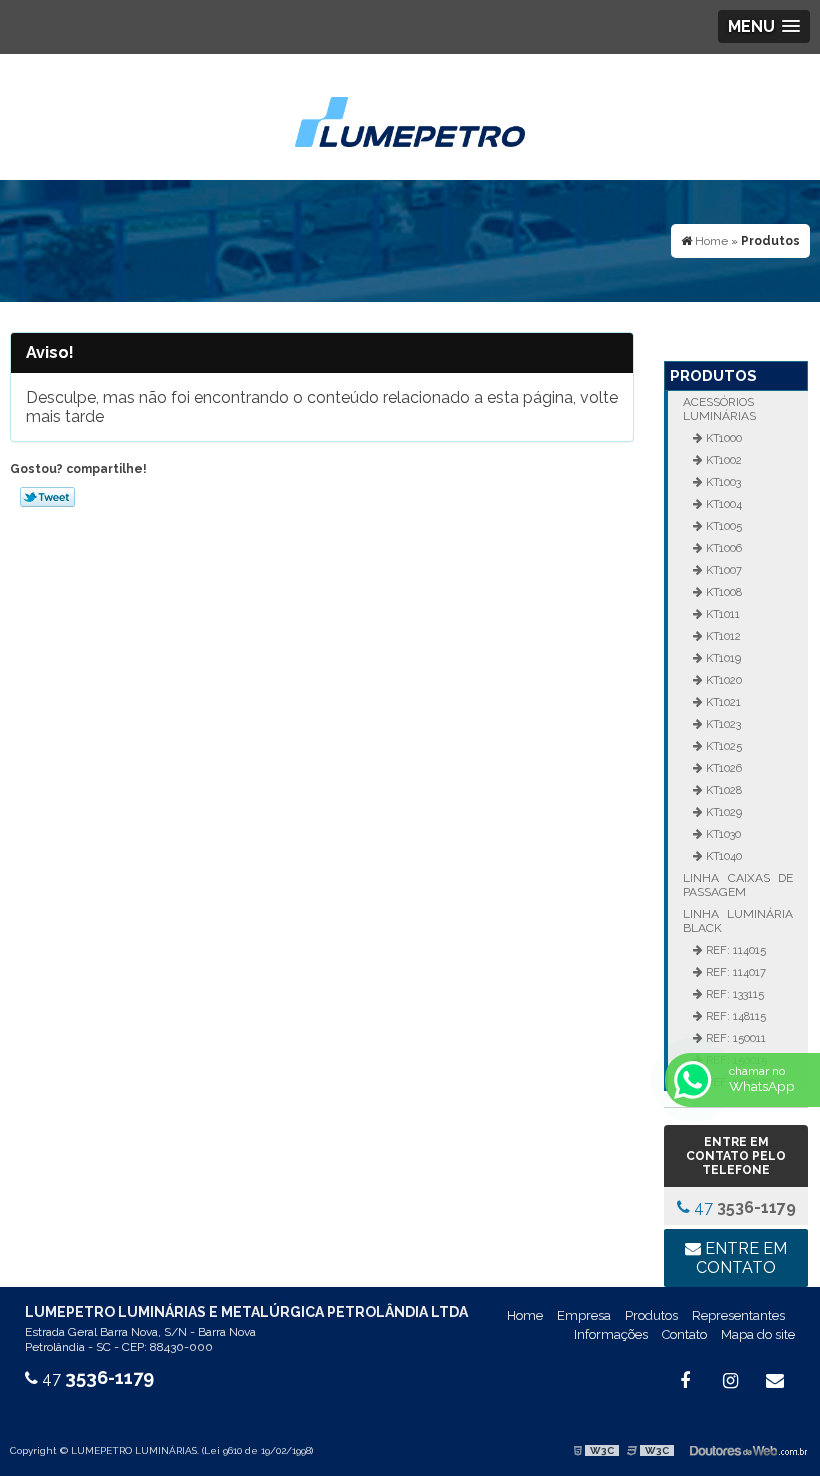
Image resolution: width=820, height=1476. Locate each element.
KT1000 (722, 438)
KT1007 (722, 570)
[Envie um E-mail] (775, 1381)
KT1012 (722, 636)
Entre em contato (741, 1258)
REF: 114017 (734, 972)
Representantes (738, 1315)
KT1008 (722, 592)
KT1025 (722, 746)
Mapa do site (758, 1334)
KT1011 (721, 614)
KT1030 (722, 834)
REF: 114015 (734, 950)
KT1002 (722, 460)
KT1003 (722, 482)
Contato (684, 1334)
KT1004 (722, 504)
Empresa (584, 1315)
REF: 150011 (734, 1038)
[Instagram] (730, 1381)
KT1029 (722, 812)
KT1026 (722, 768)
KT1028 (722, 790)
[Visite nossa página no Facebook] (685, 1381)
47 (743, 1207)
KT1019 (722, 658)
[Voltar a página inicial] (410, 115)
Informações (611, 1334)
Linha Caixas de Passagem (738, 885)
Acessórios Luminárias (719, 409)
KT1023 (722, 724)
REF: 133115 (733, 994)
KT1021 (722, 702)
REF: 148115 (734, 1016)
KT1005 (722, 526)
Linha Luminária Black (738, 921)
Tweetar (47, 497)
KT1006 (722, 548)
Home (525, 1315)
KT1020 (722, 680)
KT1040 (722, 856)
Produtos (713, 376)
